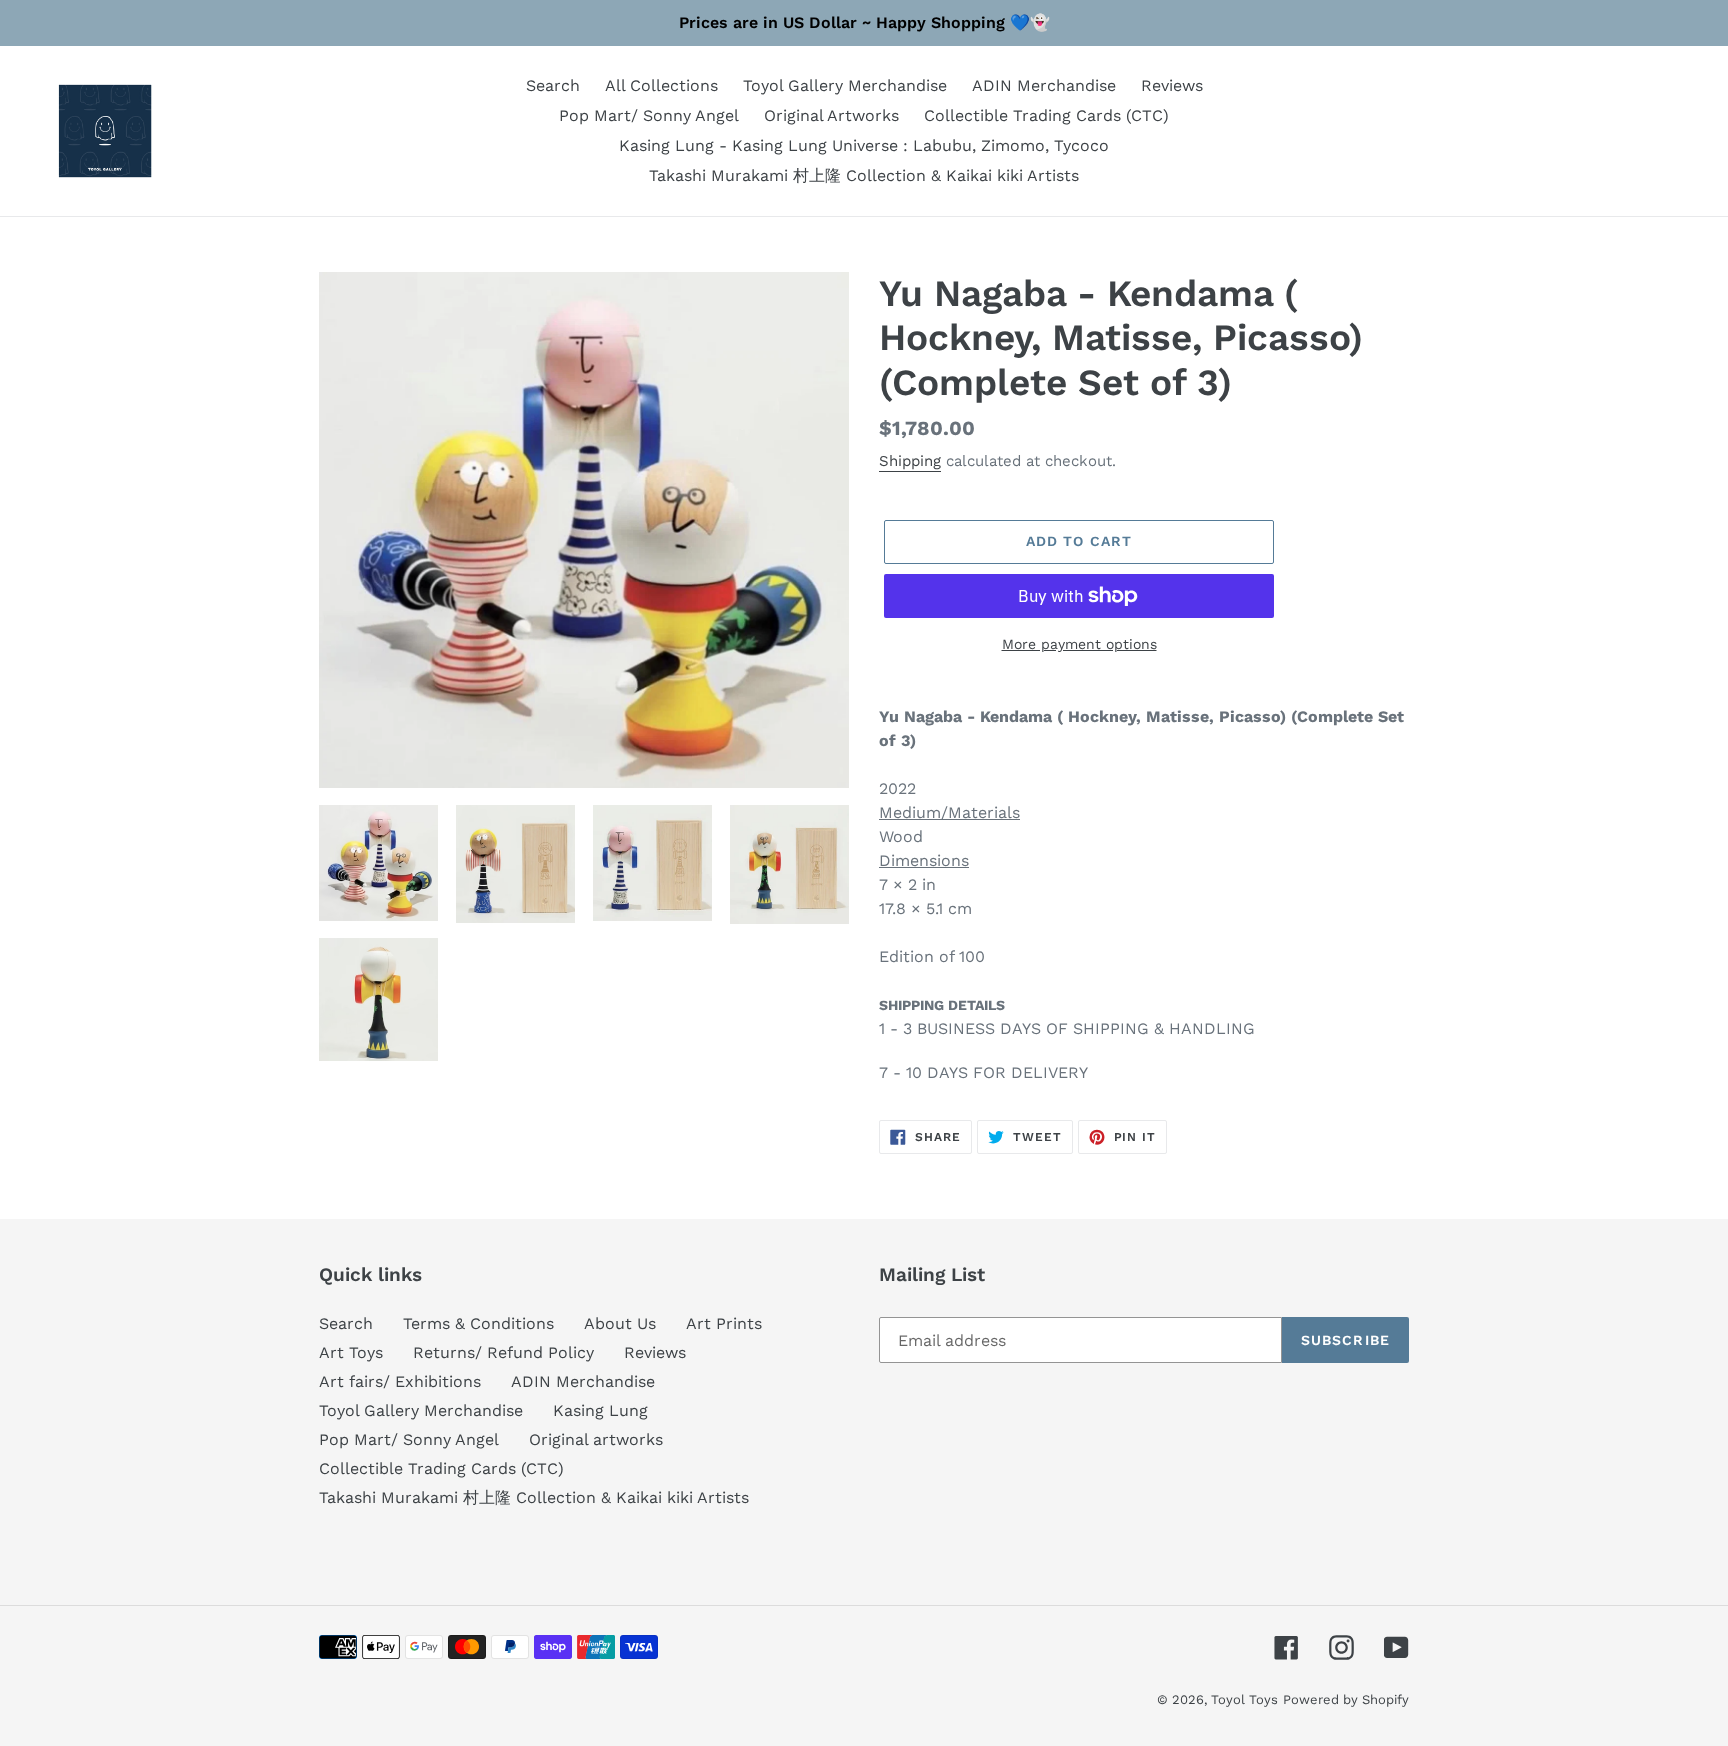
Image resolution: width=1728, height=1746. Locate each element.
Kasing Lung (600, 1410)
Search (346, 1323)
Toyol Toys (1244, 1699)
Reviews (655, 1352)
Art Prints (724, 1323)
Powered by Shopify (1346, 1699)
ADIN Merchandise (583, 1381)
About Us (620, 1323)
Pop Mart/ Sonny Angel (409, 1439)
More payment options (1079, 644)
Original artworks (596, 1439)
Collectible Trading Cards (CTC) (441, 1468)
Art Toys (351, 1352)
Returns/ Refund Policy (503, 1352)
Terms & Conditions (478, 1323)
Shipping (910, 461)
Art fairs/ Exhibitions (400, 1381)
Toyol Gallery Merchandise (421, 1410)
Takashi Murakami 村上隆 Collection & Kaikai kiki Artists (534, 1497)
